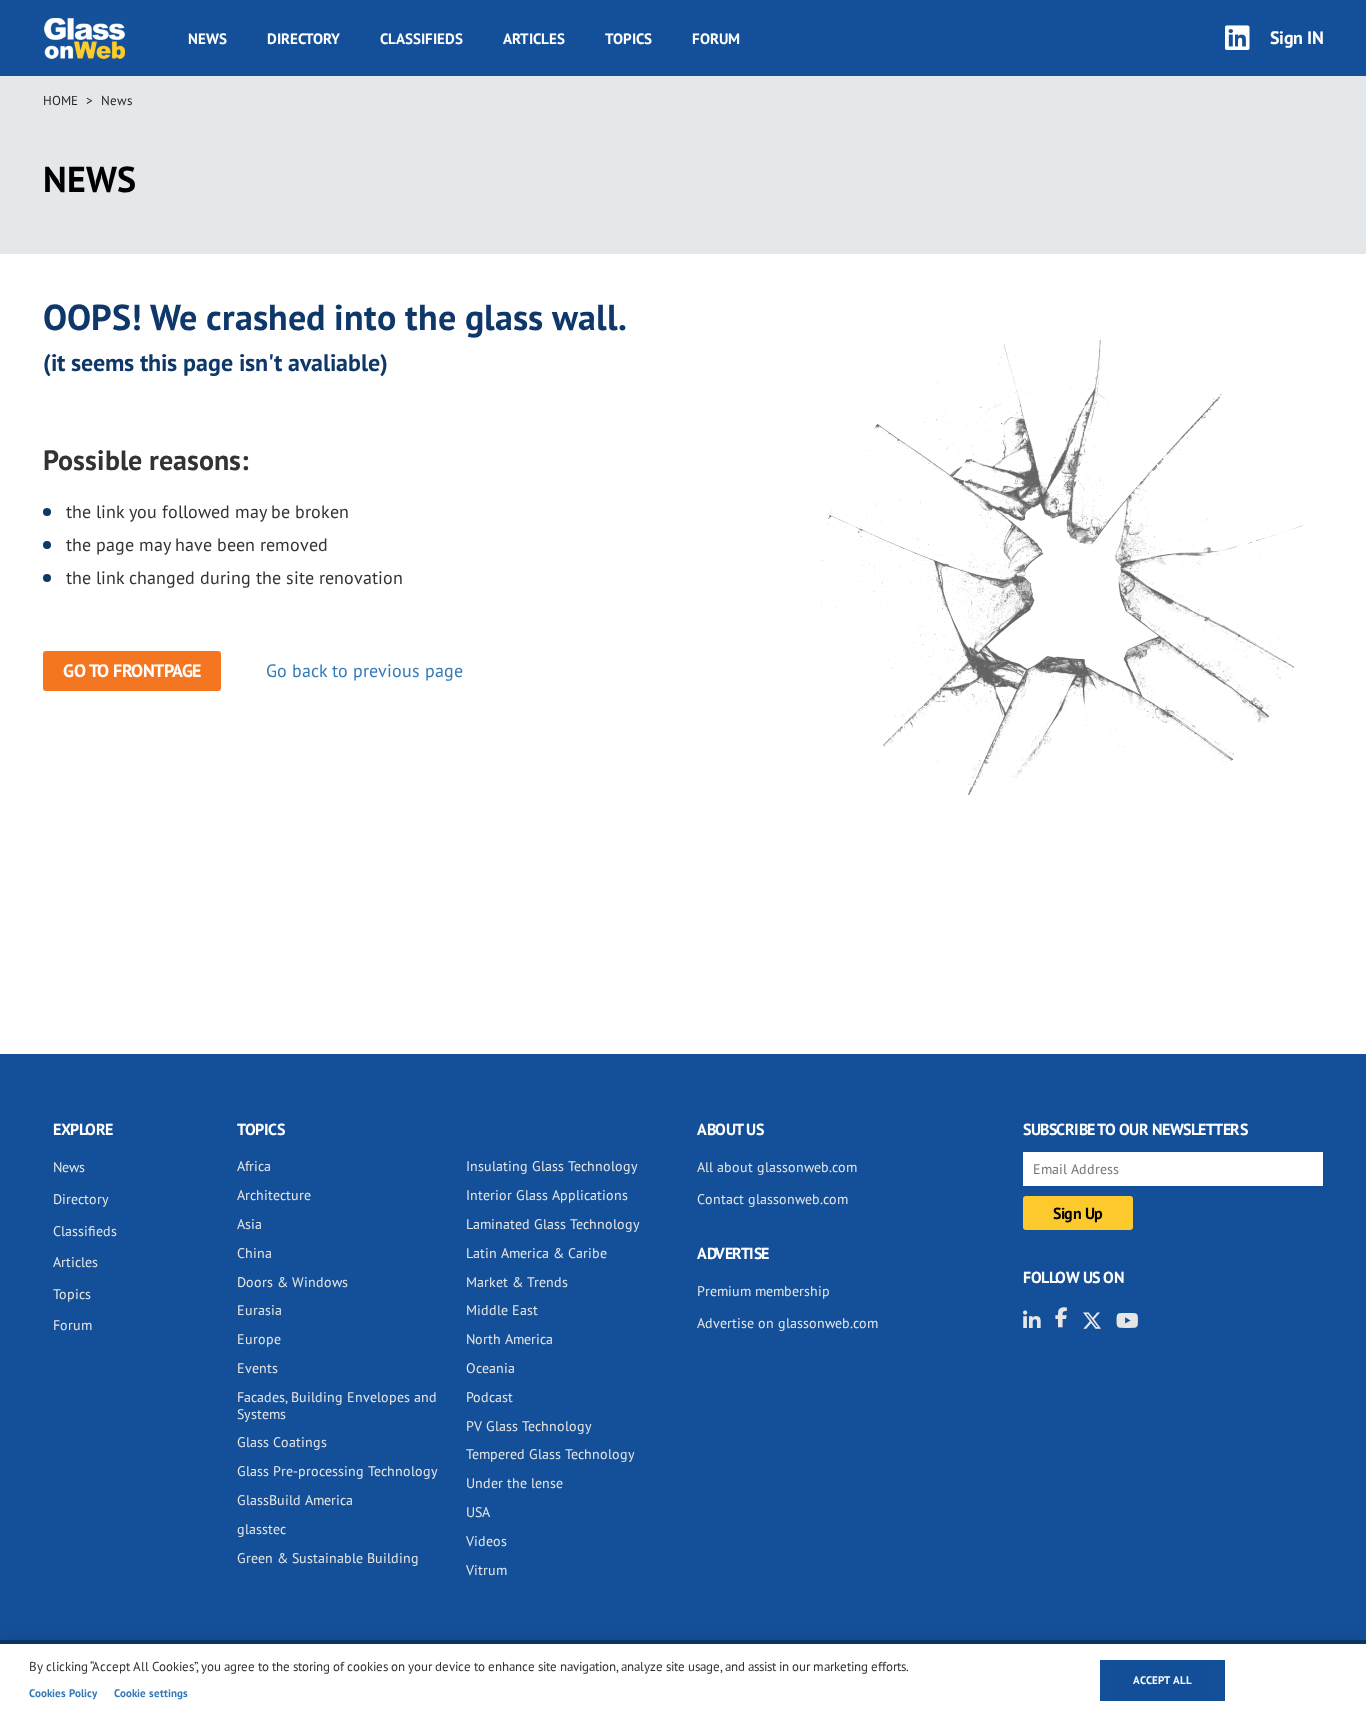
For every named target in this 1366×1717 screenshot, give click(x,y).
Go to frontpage (132, 670)
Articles (534, 38)
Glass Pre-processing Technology (337, 1471)
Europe (259, 1339)
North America (509, 1339)
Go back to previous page (364, 670)
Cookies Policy (63, 1693)
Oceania (490, 1368)
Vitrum (486, 1570)
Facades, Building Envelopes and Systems (337, 1405)
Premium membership (763, 1291)
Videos (486, 1541)
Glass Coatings (282, 1442)
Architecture (274, 1195)
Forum (716, 38)
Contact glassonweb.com (772, 1199)
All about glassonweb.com (777, 1167)
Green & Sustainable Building (328, 1558)
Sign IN (1297, 37)
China (254, 1253)
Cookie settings (151, 1693)
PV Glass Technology (529, 1426)
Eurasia (259, 1310)
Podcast (489, 1397)
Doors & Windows (292, 1282)
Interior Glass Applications (547, 1195)
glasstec (261, 1529)
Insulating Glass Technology (552, 1166)
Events (257, 1368)
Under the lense (514, 1483)
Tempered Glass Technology (550, 1454)
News (207, 38)
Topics (628, 38)
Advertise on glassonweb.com (787, 1323)
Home (60, 100)
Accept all (1162, 1680)
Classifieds (421, 38)
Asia (249, 1224)
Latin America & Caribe (536, 1253)
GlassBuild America (295, 1500)
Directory (303, 38)
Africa (254, 1166)
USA (478, 1512)
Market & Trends (517, 1282)
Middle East (502, 1310)
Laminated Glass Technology (553, 1224)
